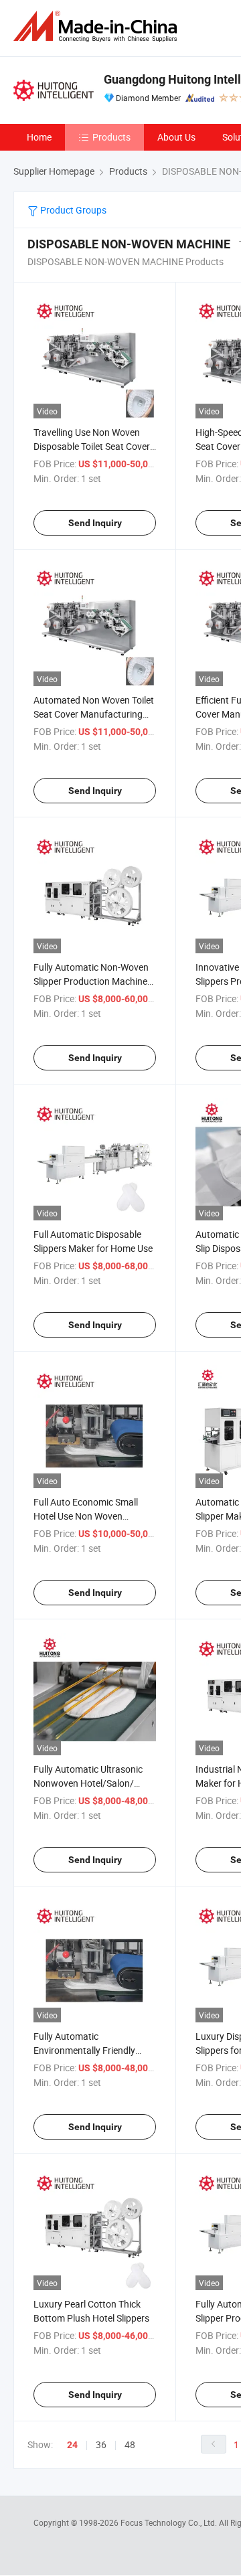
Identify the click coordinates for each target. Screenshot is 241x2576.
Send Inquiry (95, 523)
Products (111, 137)
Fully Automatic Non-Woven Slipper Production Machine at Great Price (91, 981)
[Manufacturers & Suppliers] (98, 26)
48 (130, 2444)
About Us (176, 137)
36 (101, 2444)
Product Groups (72, 210)
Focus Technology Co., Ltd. (170, 2522)
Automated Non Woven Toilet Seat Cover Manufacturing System (94, 714)
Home (39, 137)
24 (72, 2445)
